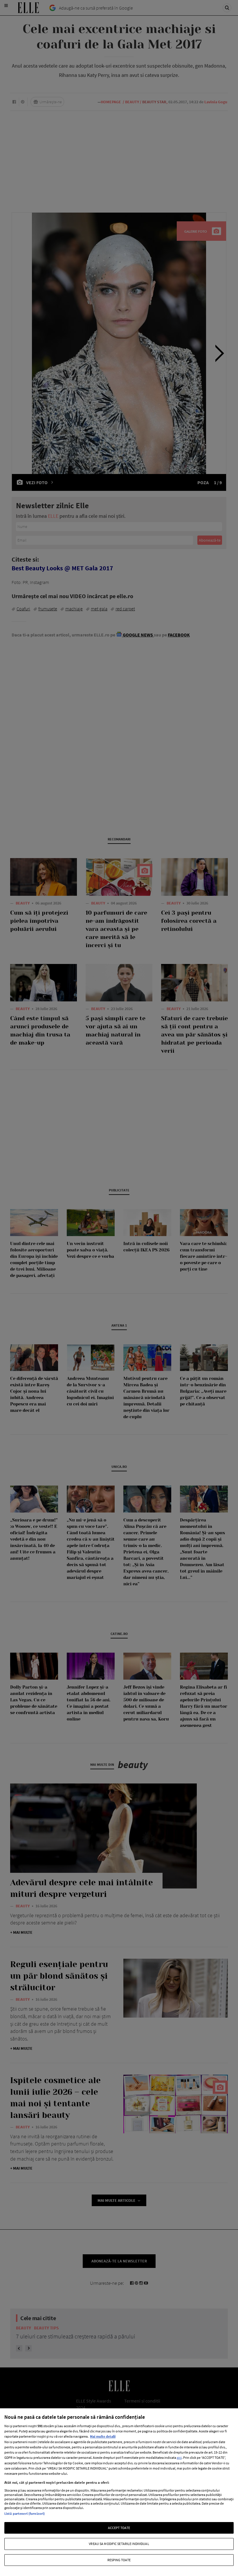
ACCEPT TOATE (119, 2528)
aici (179, 2457)
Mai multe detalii (103, 2436)
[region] (119, 2492)
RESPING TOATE (119, 2560)
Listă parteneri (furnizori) (25, 2513)
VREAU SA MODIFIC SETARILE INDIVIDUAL (119, 2544)
